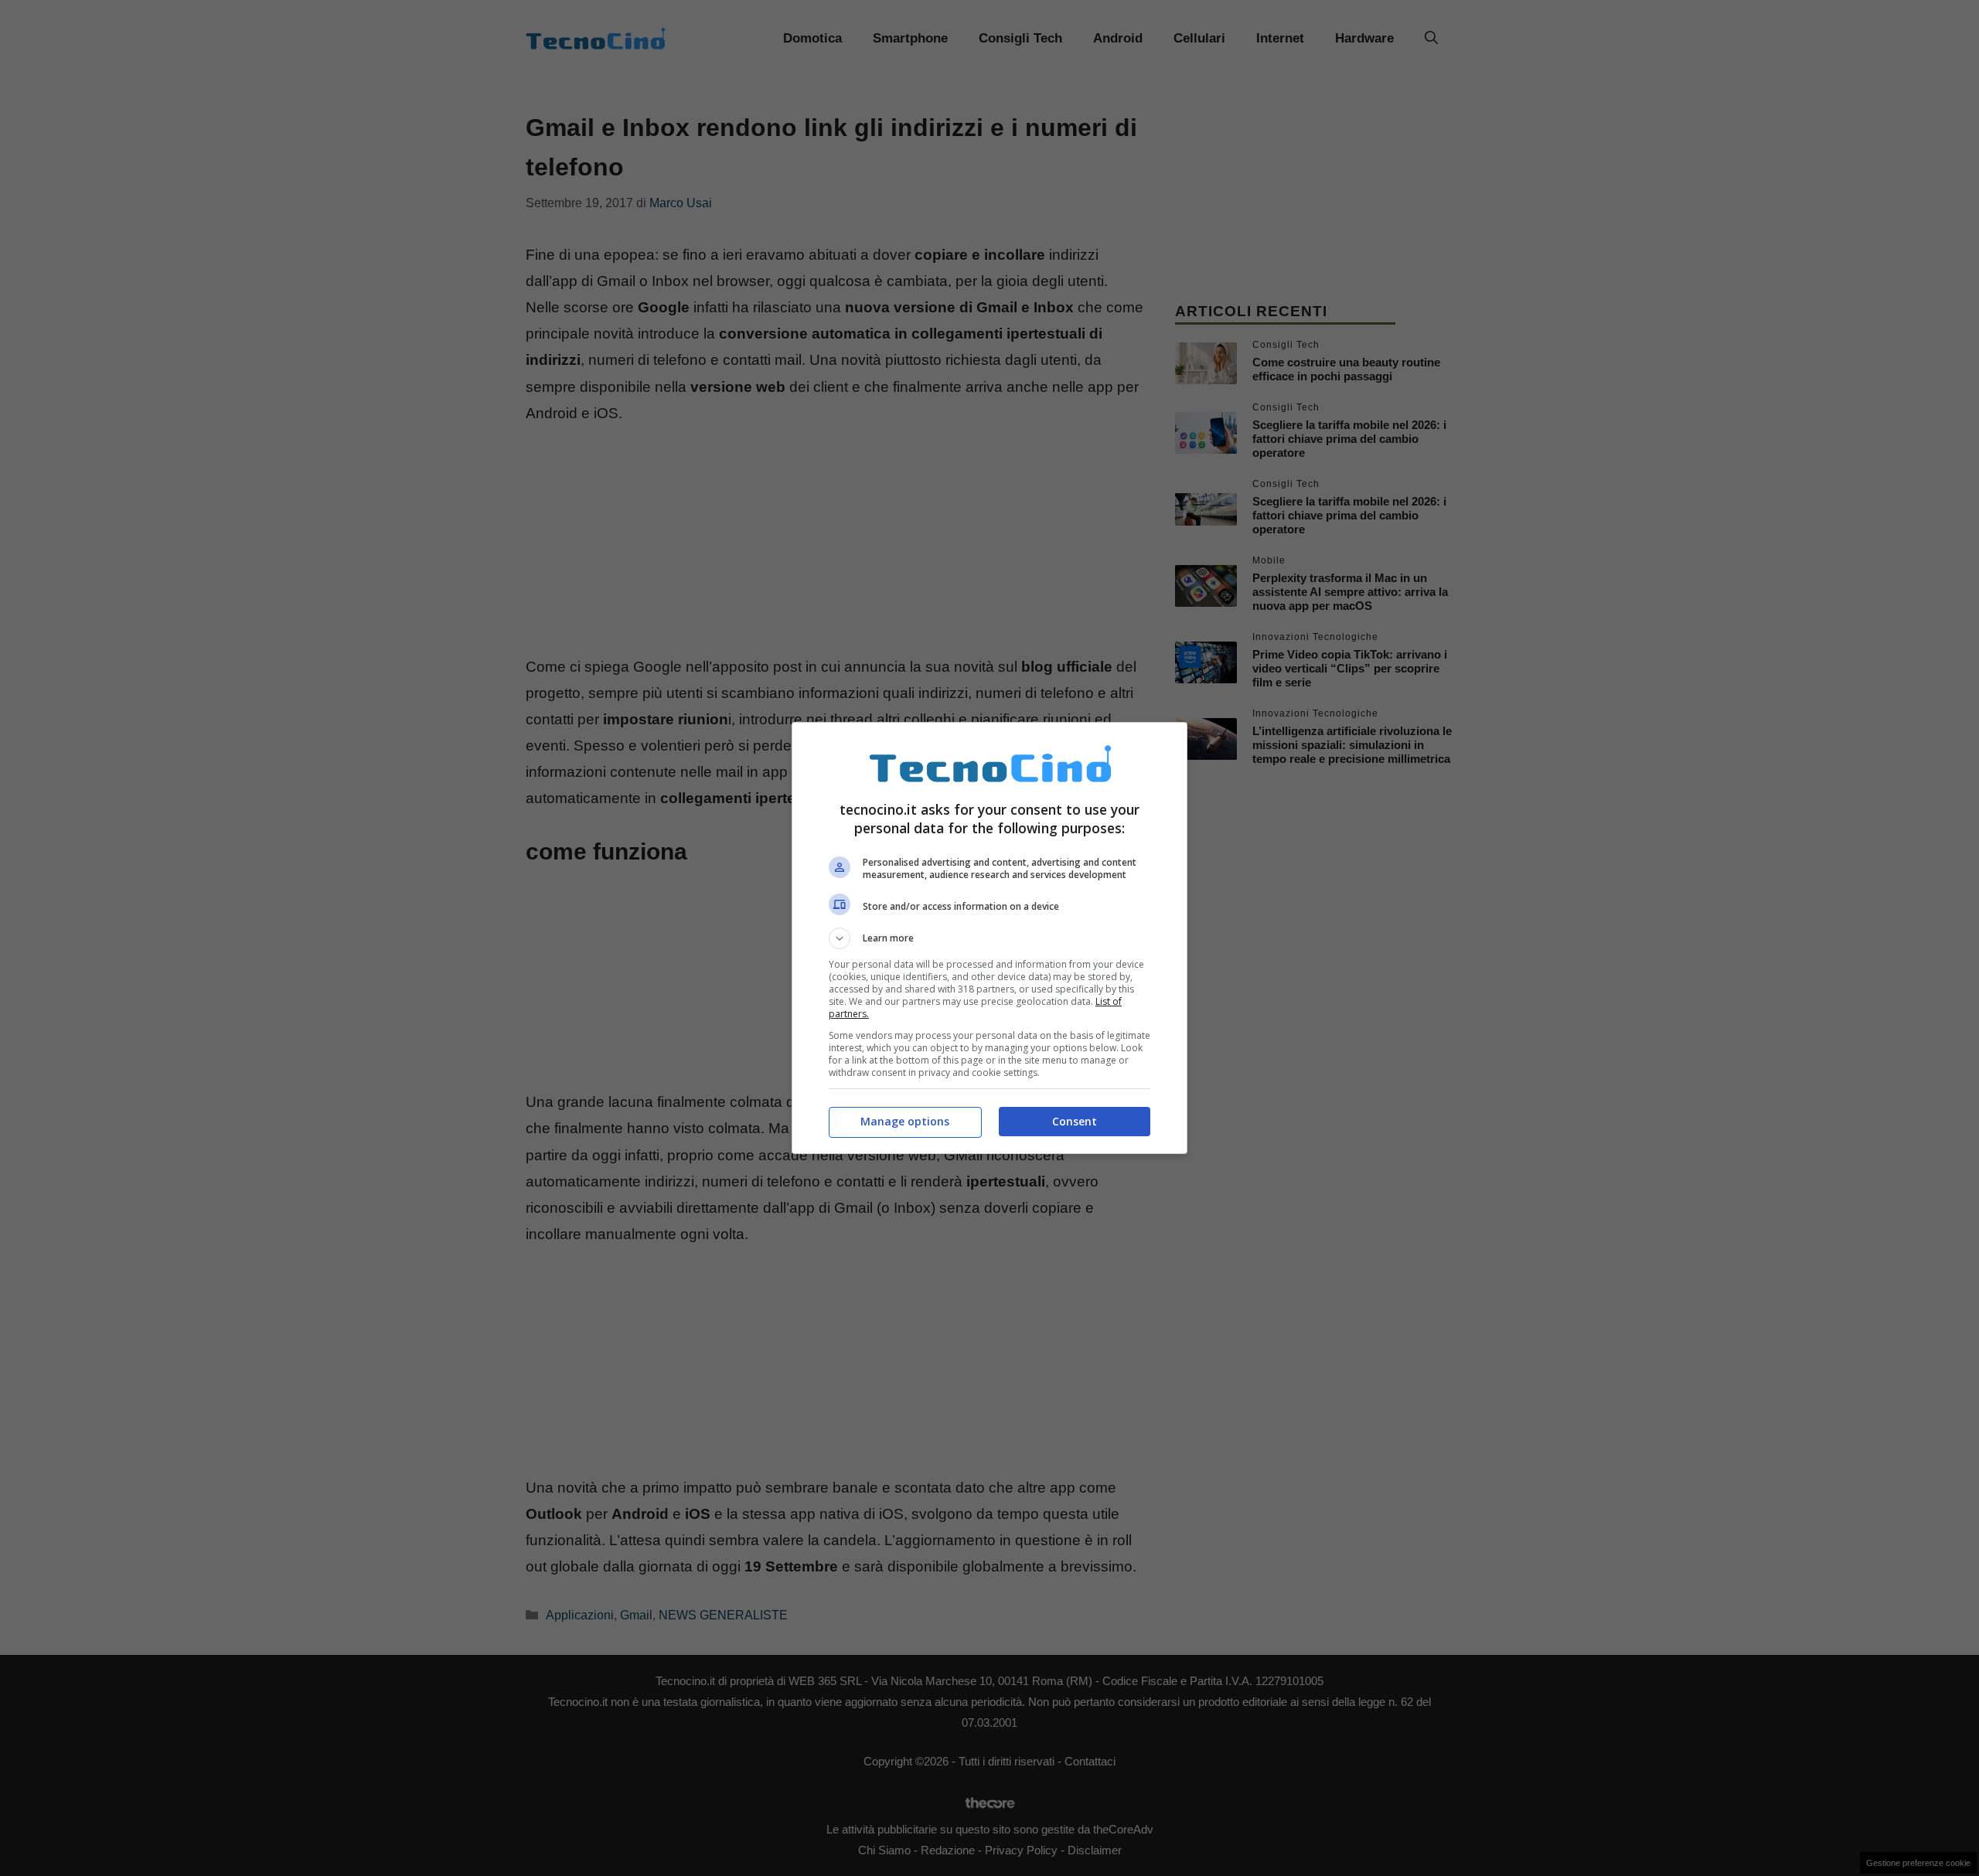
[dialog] (989, 938)
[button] (989, 938)
